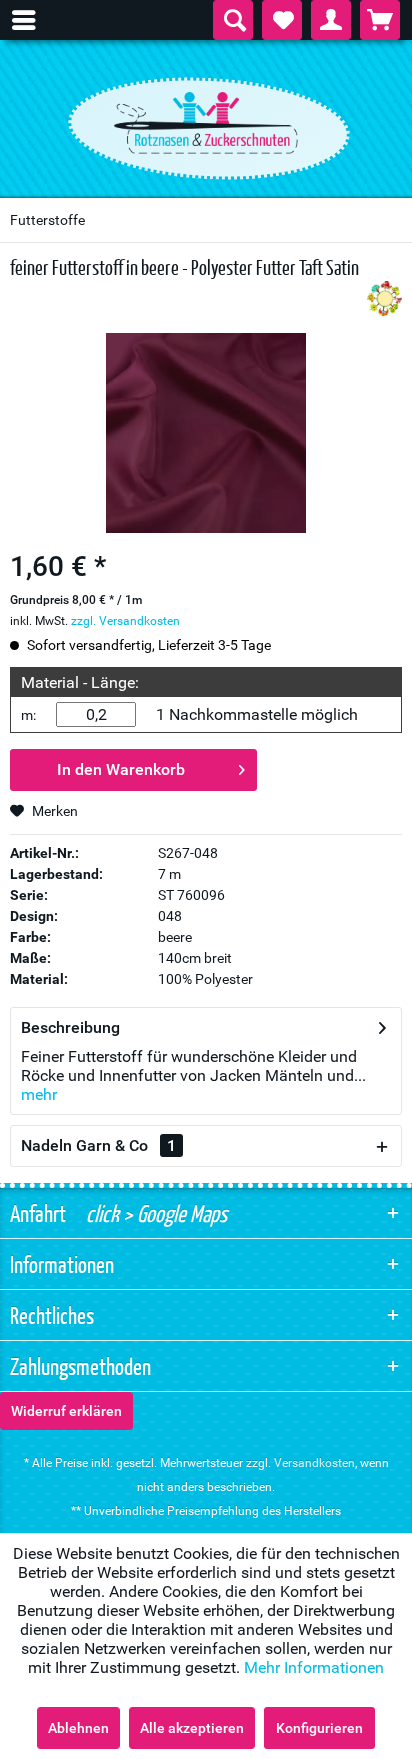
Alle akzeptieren (192, 1728)
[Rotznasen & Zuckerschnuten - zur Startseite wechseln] (206, 123)
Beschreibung (70, 1027)
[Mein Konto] (331, 20)
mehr (39, 1094)
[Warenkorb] (380, 20)
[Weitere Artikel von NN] (384, 298)
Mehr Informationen (314, 1667)
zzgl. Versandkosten (125, 621)
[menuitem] (34, 20)
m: (28, 715)
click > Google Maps (154, 1213)
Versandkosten (314, 1463)
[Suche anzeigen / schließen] (233, 20)
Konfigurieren (319, 1728)
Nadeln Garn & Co (98, 1145)
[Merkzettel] (282, 20)
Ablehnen (78, 1728)
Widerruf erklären (66, 1411)
